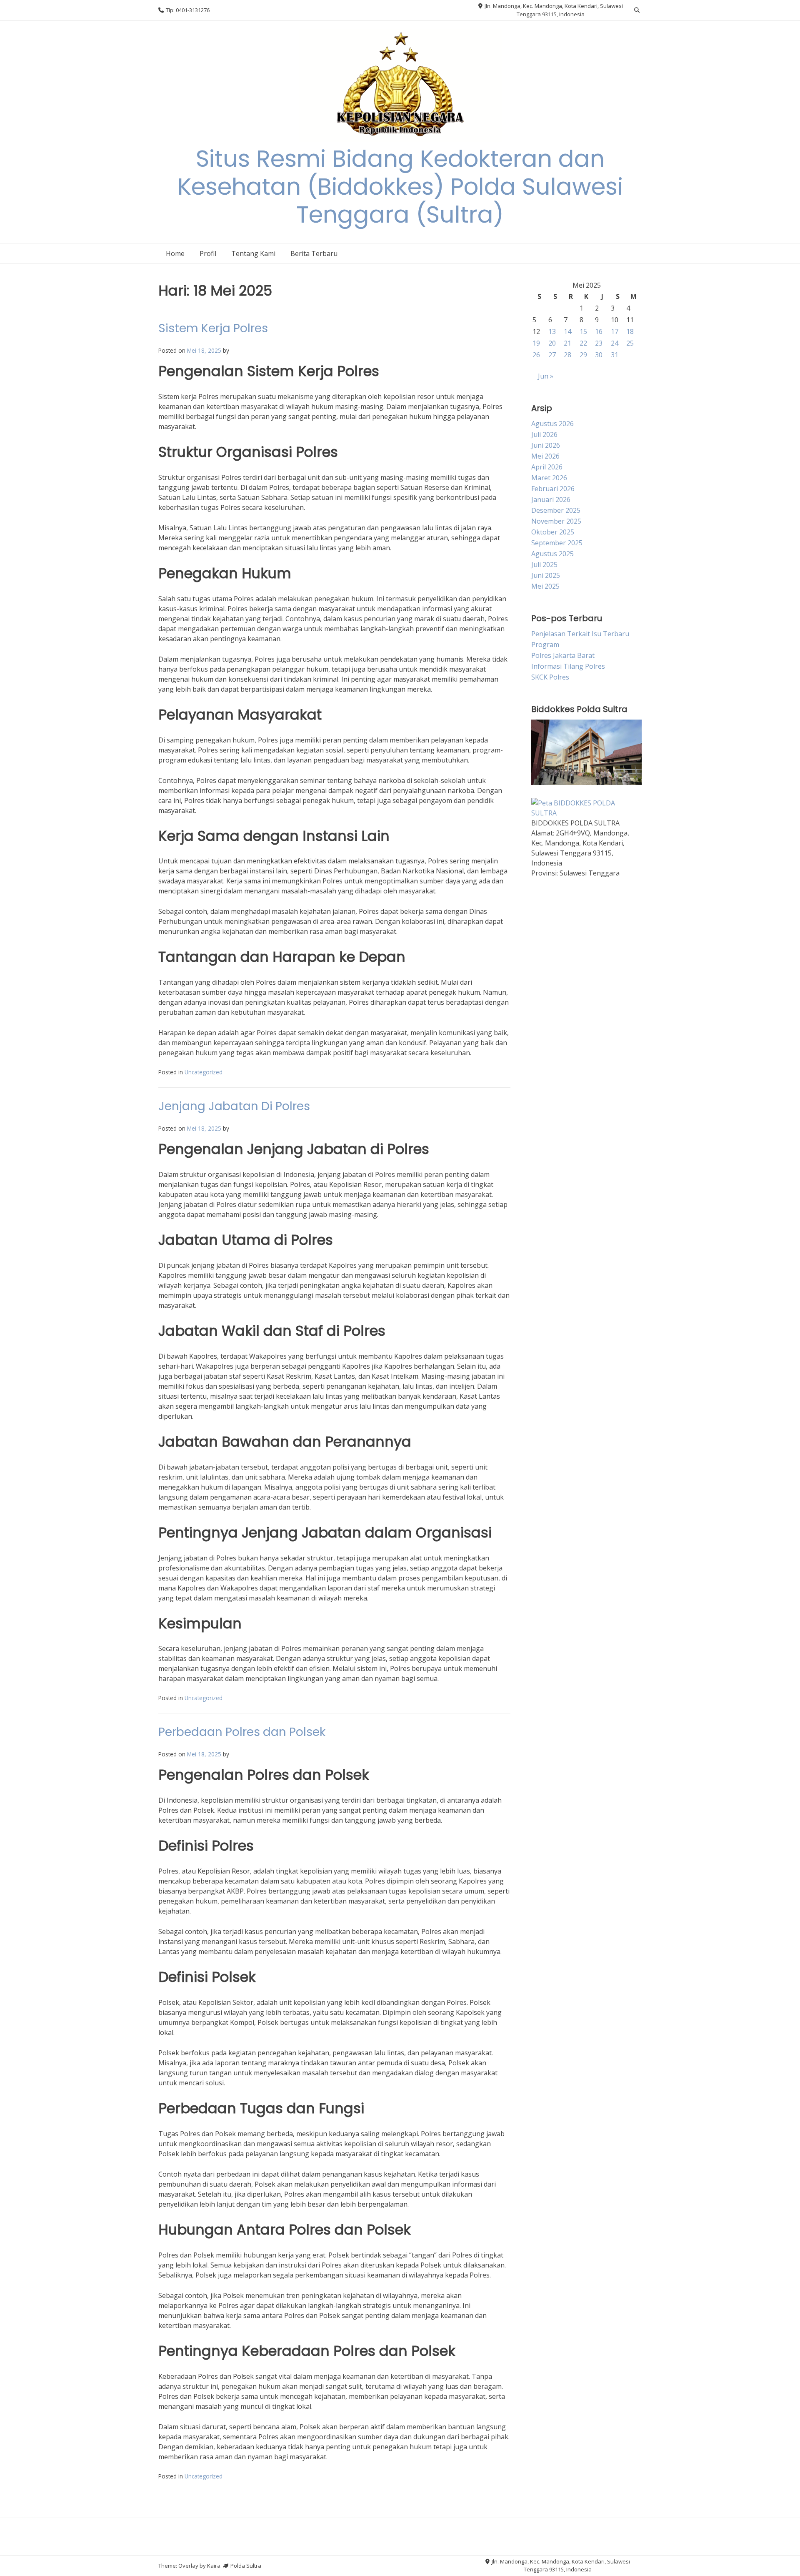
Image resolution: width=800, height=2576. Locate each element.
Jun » (546, 376)
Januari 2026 (551, 499)
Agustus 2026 (552, 424)
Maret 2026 (549, 478)
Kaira (214, 2566)
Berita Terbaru (314, 253)
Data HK (544, 1067)
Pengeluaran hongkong (569, 945)
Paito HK (545, 924)
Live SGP (545, 1088)
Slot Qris (545, 1210)
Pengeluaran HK (557, 1312)
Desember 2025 (556, 510)
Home (175, 253)
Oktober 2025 (553, 532)
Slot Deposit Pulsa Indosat (572, 1169)
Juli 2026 (544, 434)
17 (615, 331)
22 (583, 343)
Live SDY (545, 965)
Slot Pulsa (547, 1129)
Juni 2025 (546, 575)
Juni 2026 (546, 445)
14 (567, 331)
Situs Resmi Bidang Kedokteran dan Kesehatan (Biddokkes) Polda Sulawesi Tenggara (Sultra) (400, 187)
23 (599, 343)
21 (567, 343)
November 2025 (556, 521)
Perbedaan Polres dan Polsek (242, 1732)
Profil (208, 253)
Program (545, 645)
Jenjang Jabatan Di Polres (234, 1106)
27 (552, 355)
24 (615, 343)
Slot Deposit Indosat (563, 1006)
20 (552, 343)
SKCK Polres (550, 677)
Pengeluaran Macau (563, 986)
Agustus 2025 (552, 554)
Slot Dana (546, 1292)
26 (536, 355)
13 (552, 331)
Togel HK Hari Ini (558, 904)
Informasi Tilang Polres (568, 666)
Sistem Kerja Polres (213, 328)
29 (583, 355)
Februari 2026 (553, 489)
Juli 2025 (544, 564)
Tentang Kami (253, 253)
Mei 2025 (545, 586)
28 (567, 355)
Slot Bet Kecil (551, 1251)
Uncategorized (204, 1072)
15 (583, 331)
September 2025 (557, 543)
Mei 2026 (545, 456)
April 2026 (547, 467)
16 (599, 331)
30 (599, 355)
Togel (540, 1026)
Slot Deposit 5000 (559, 1149)
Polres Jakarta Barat (563, 655)
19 (536, 343)
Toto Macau (550, 1108)
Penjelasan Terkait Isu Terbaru (580, 634)
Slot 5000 (546, 1047)
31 (615, 355)
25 (630, 343)
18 (630, 331)
